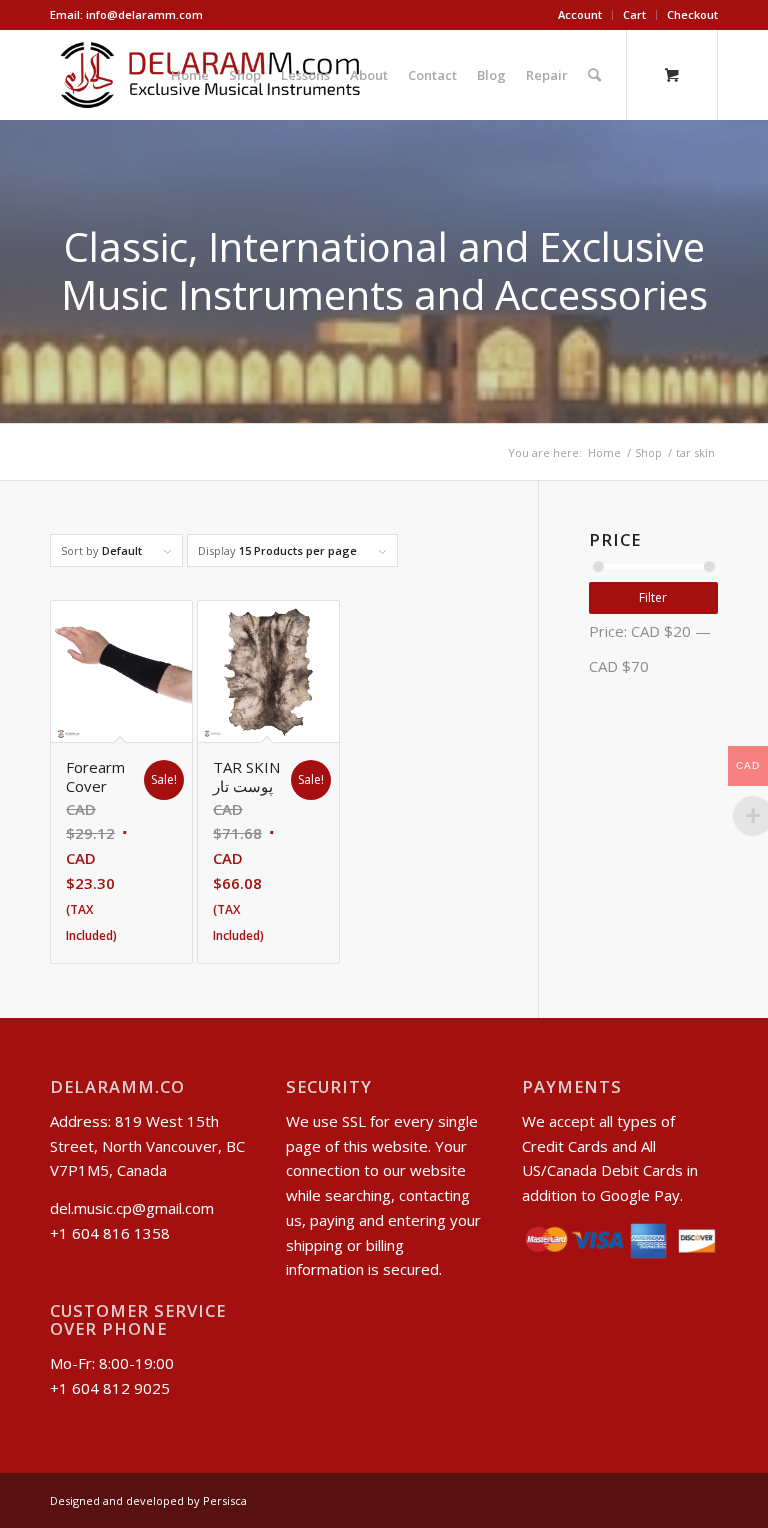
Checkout (692, 14)
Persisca (225, 1500)
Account (580, 14)
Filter (653, 597)
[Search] (594, 75)
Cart (634, 14)
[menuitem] (580, 15)
